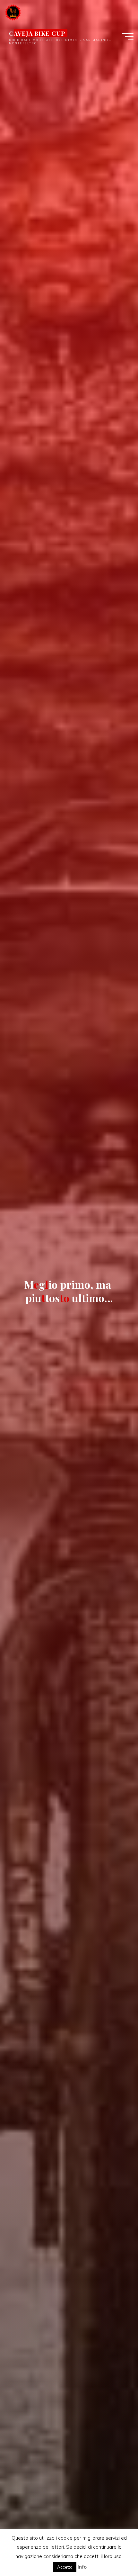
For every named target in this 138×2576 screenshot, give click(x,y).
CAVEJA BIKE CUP (37, 33)
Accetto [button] (65, 2567)
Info (82, 2567)
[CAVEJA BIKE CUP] (13, 12)
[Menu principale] (128, 36)
